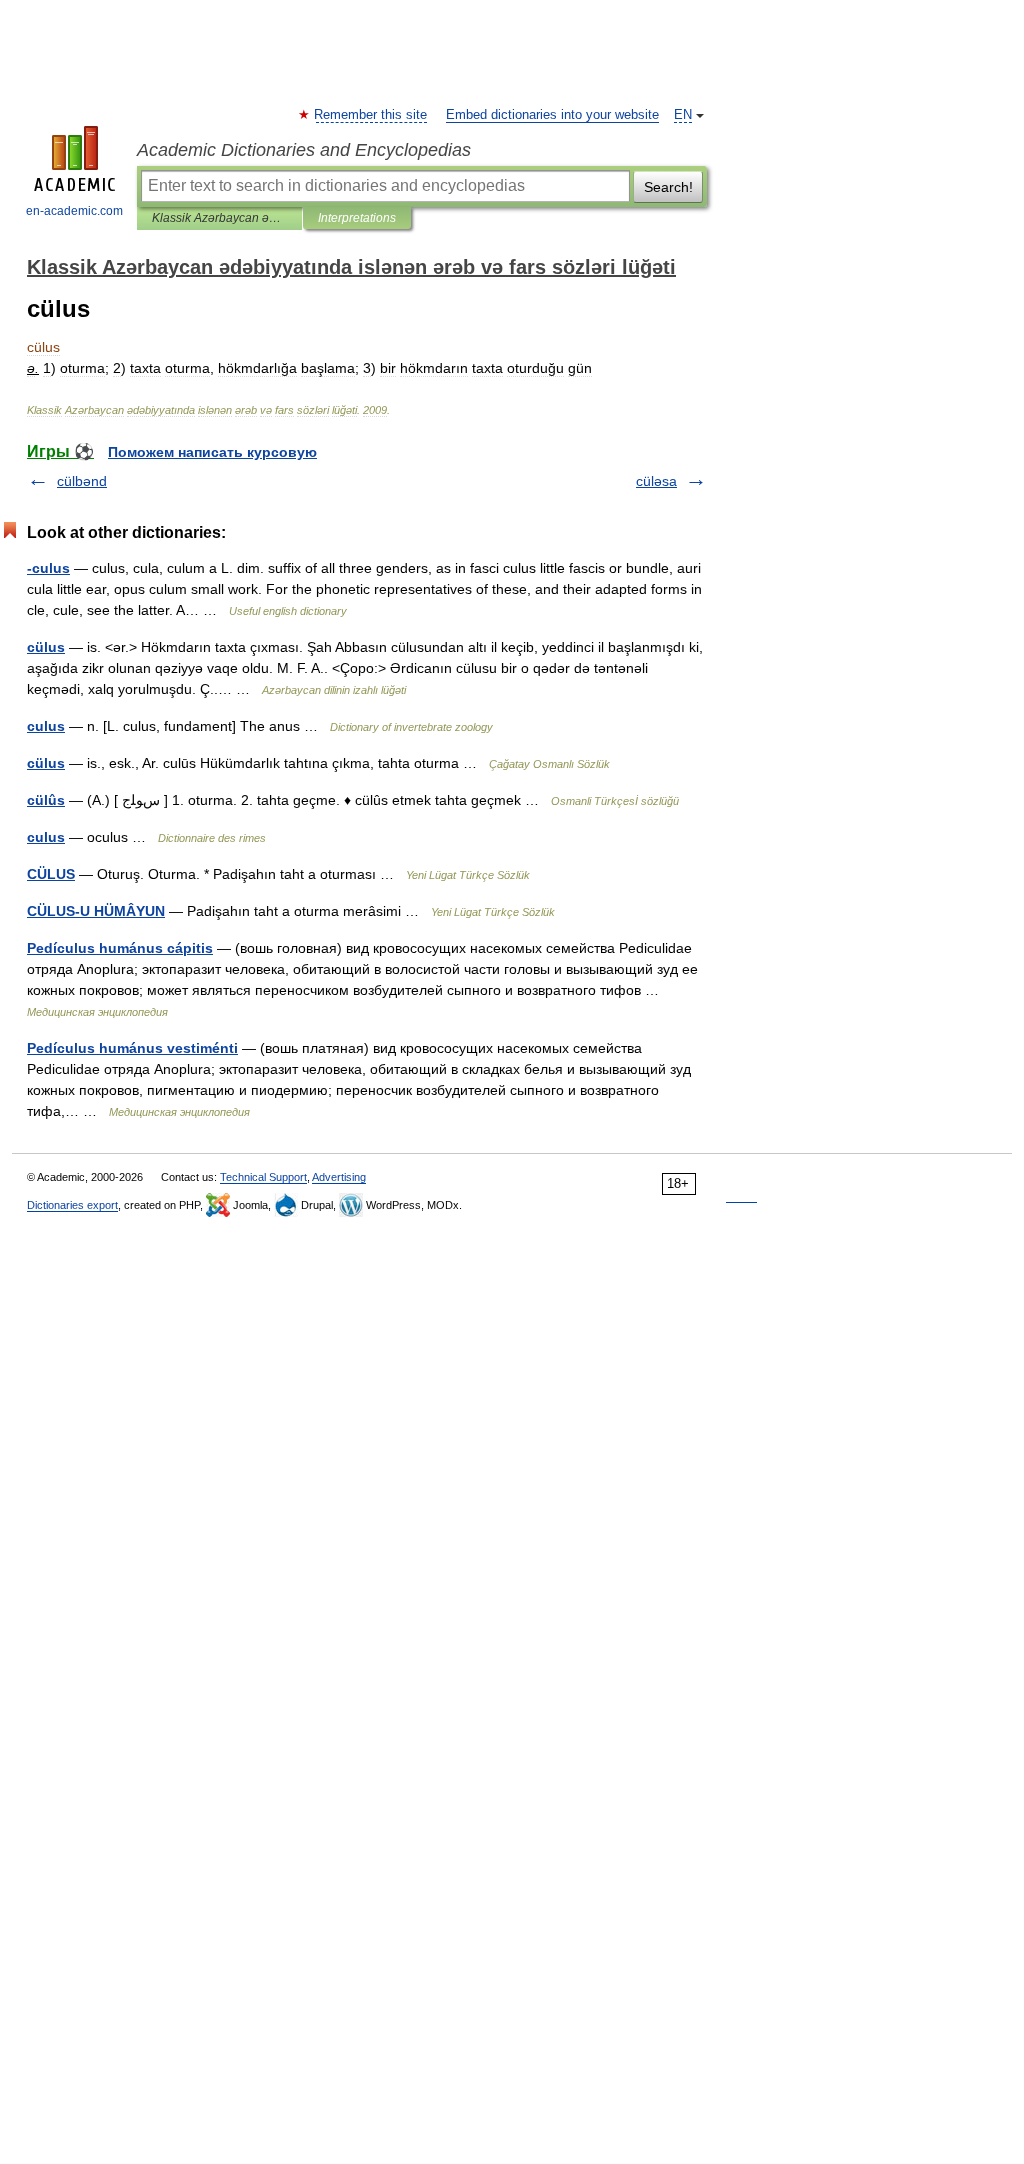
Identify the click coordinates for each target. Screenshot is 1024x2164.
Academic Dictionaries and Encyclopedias (304, 150)
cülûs (46, 800)
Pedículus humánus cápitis (120, 948)
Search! (668, 187)
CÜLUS (51, 874)
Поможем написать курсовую (212, 452)
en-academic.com (74, 211)
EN (683, 115)
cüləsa (656, 481)
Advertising (339, 1177)
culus (46, 726)
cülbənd (82, 481)
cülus (46, 647)
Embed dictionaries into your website (552, 115)
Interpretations (357, 218)
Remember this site (371, 115)
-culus (48, 568)
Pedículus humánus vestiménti (132, 1048)
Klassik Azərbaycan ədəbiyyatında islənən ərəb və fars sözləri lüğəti (219, 218)
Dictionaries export (72, 1205)
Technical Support (263, 1177)
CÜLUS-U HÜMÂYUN (96, 911)
